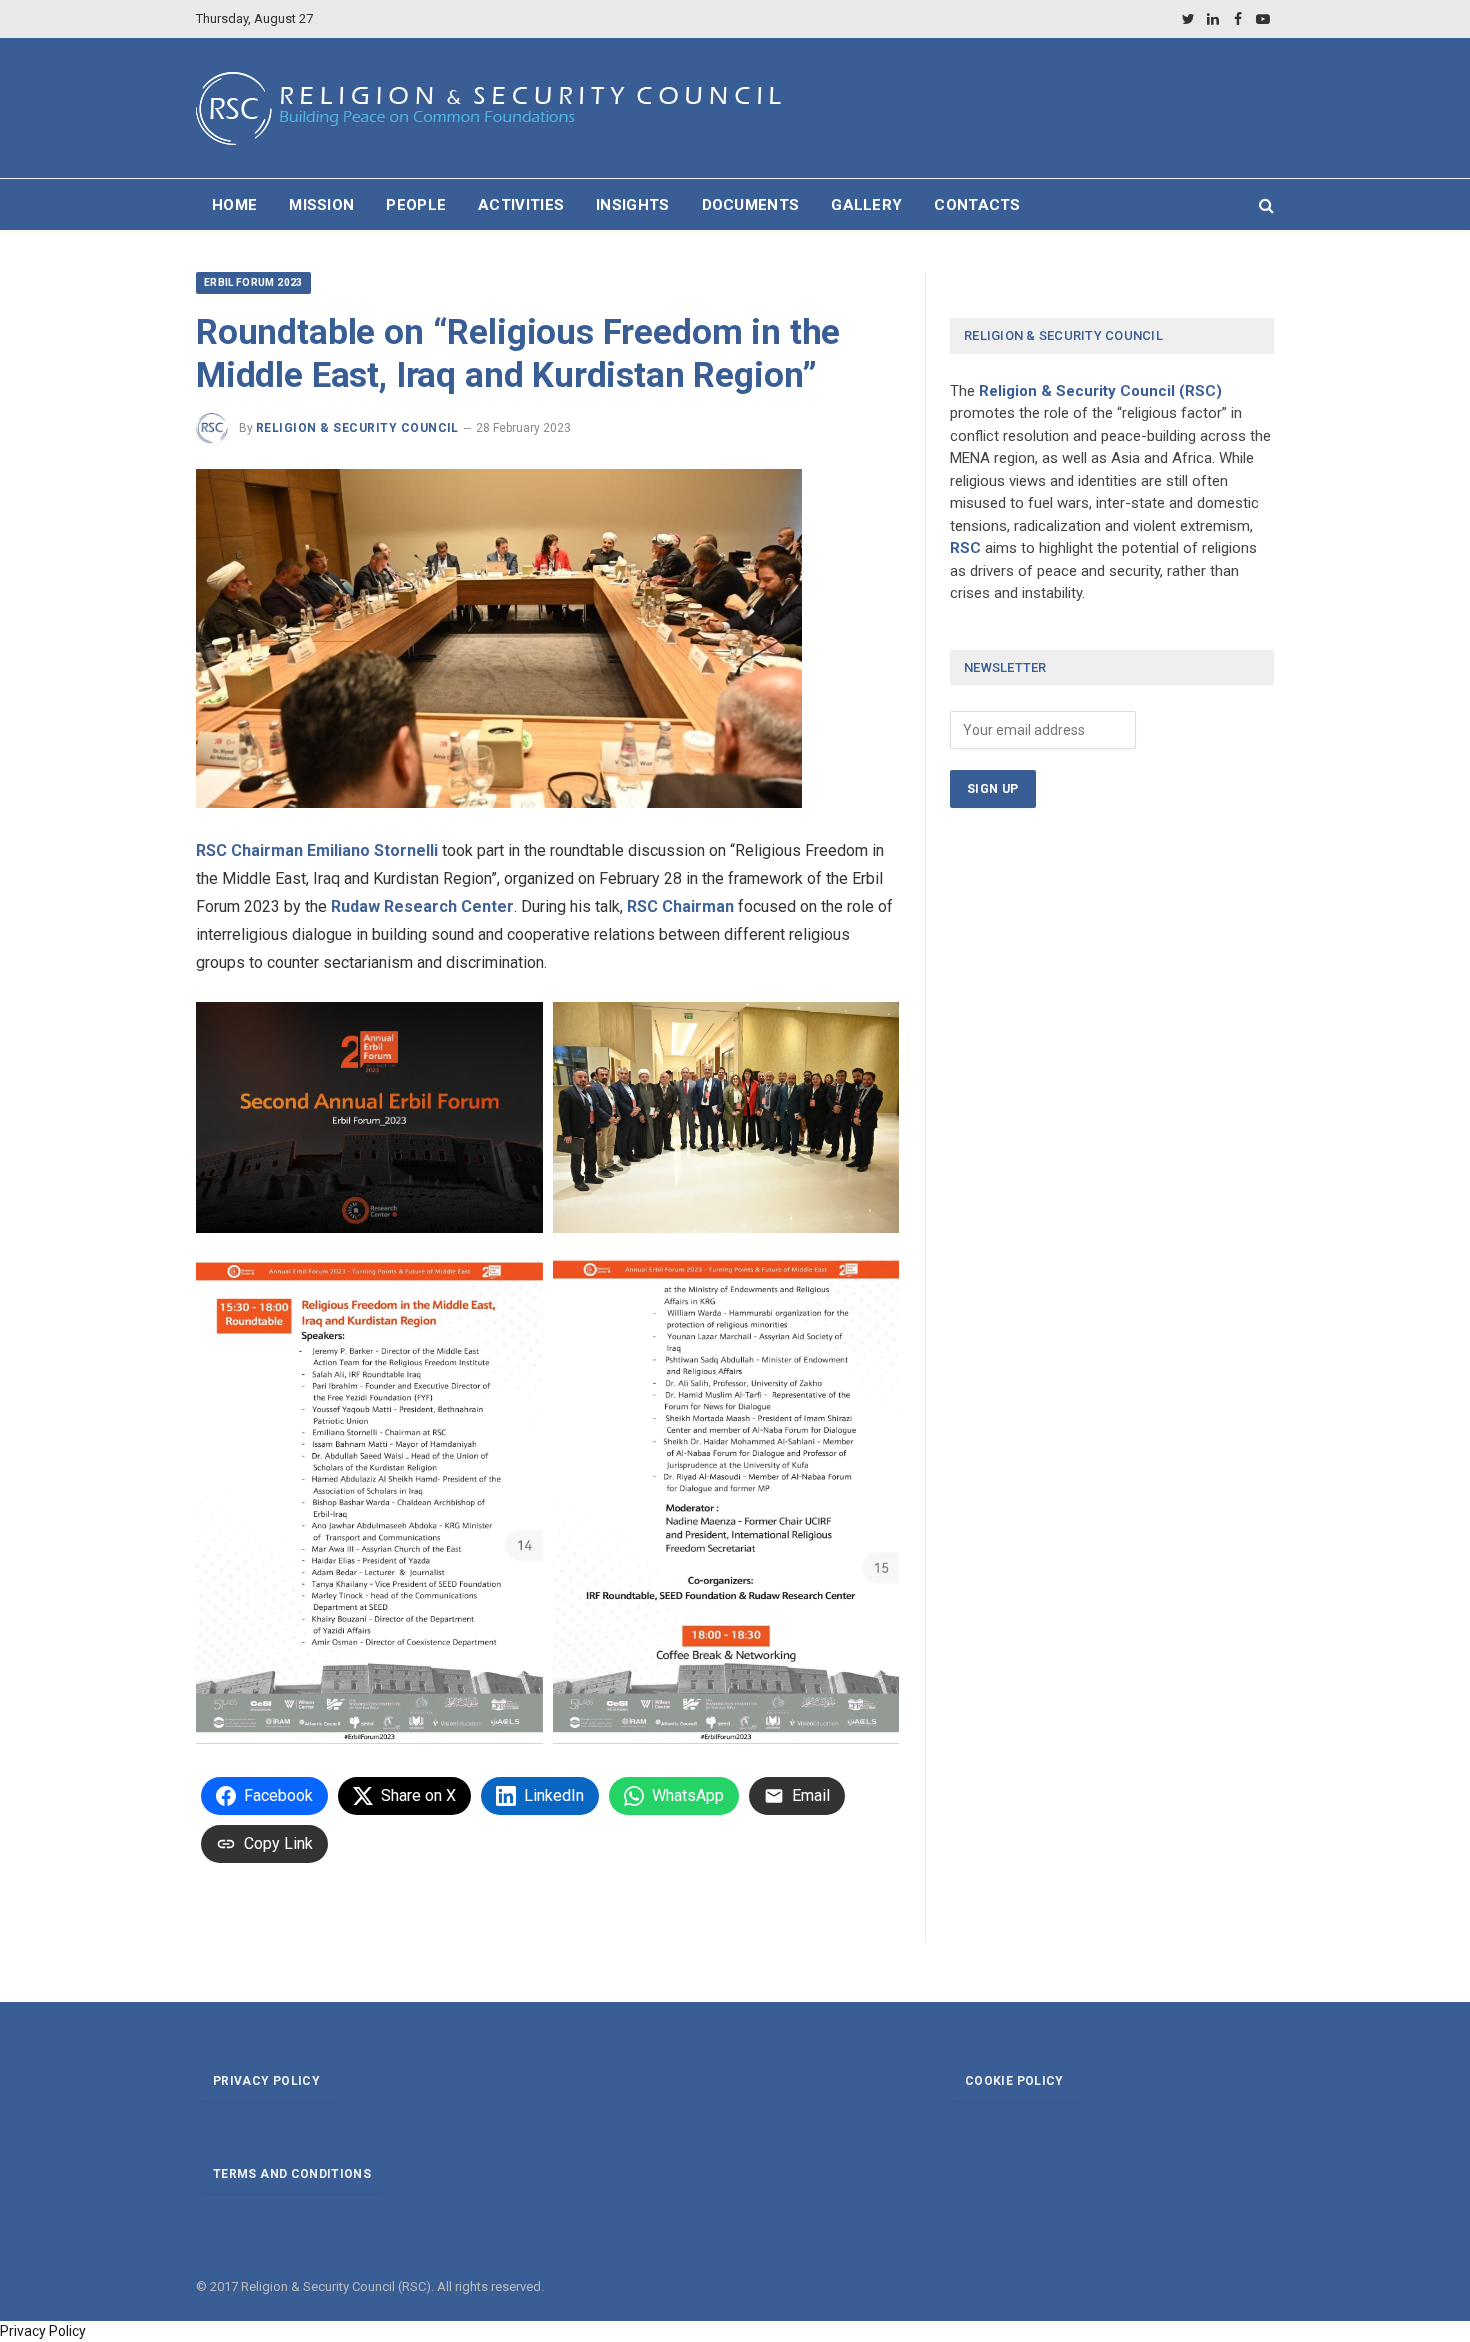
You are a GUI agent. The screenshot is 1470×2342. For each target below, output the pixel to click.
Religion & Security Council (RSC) (1100, 391)
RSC (965, 548)
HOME (234, 205)
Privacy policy (266, 2081)
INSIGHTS (632, 205)
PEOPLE (416, 205)
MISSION (321, 205)
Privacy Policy (43, 2331)
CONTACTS (977, 205)
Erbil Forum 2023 (253, 282)
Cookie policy (1014, 2081)
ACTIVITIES (521, 205)
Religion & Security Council (357, 428)
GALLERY (866, 205)
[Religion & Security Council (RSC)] (499, 108)
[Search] (1264, 204)
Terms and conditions (292, 2174)
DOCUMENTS (751, 205)
